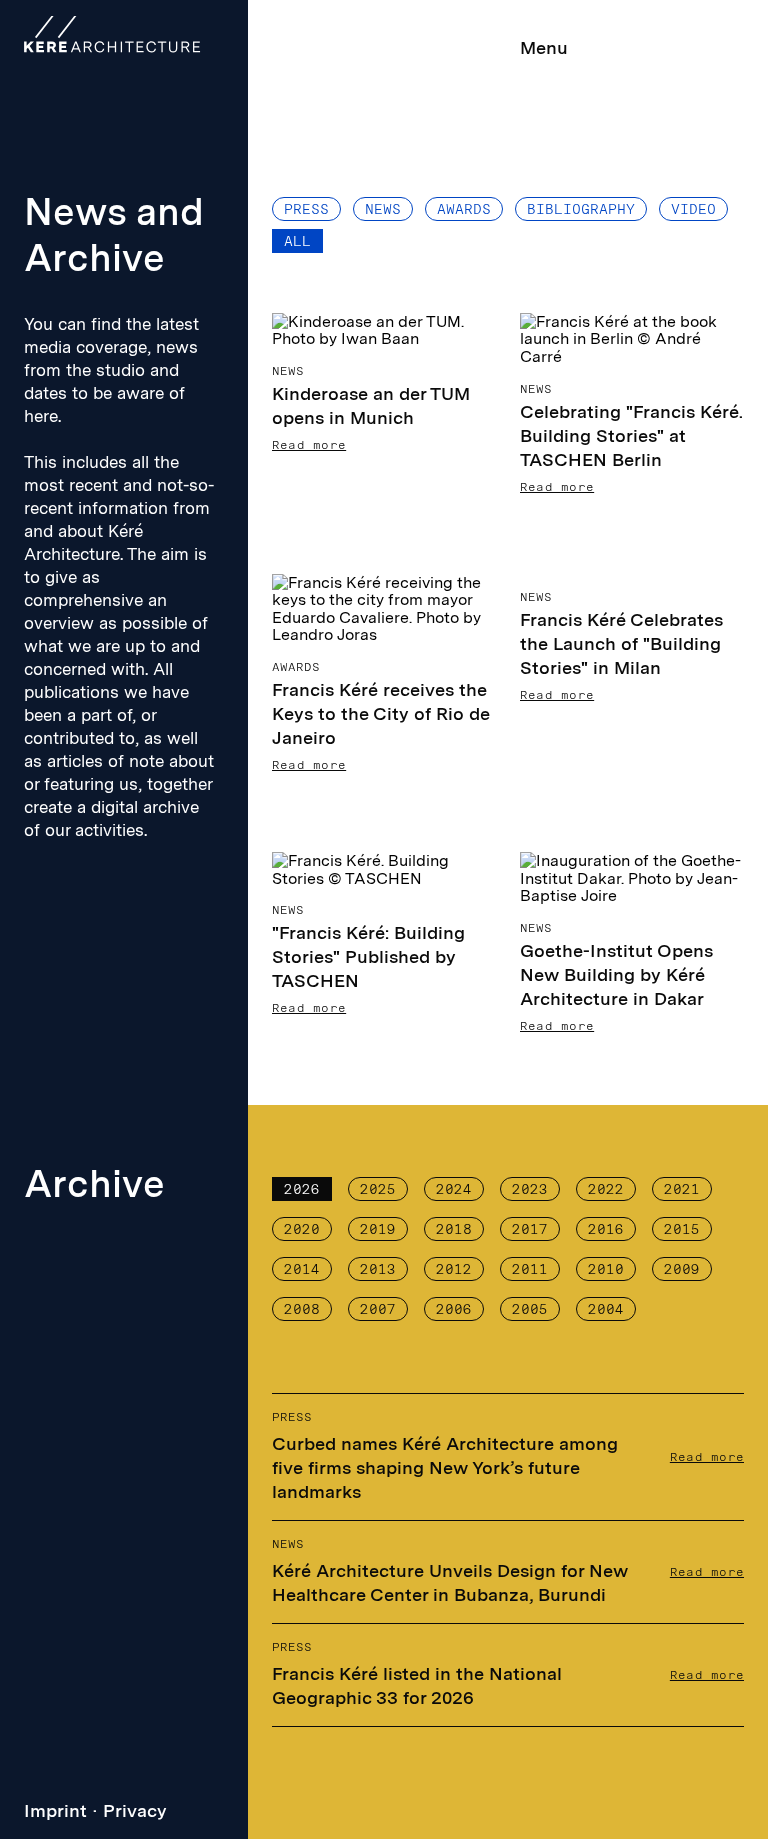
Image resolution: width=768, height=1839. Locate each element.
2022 (606, 1189)
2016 (606, 1229)
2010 (606, 1269)
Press (306, 209)
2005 (530, 1309)
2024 (454, 1189)
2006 (454, 1309)
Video (693, 209)
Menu (544, 47)
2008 (302, 1309)
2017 (530, 1229)
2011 (530, 1269)
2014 (302, 1269)
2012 (454, 1269)
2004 (606, 1309)
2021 (682, 1189)
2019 (378, 1229)
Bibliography (581, 209)
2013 (378, 1269)
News (383, 209)
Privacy (135, 1810)
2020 (302, 1229)
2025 (378, 1189)
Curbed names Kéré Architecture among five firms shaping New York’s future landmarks (445, 1467)
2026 (302, 1189)
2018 (454, 1229)
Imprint (55, 1810)
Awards (464, 209)
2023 (530, 1189)
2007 (378, 1309)
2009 (682, 1269)
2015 (682, 1229)
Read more (707, 1457)
